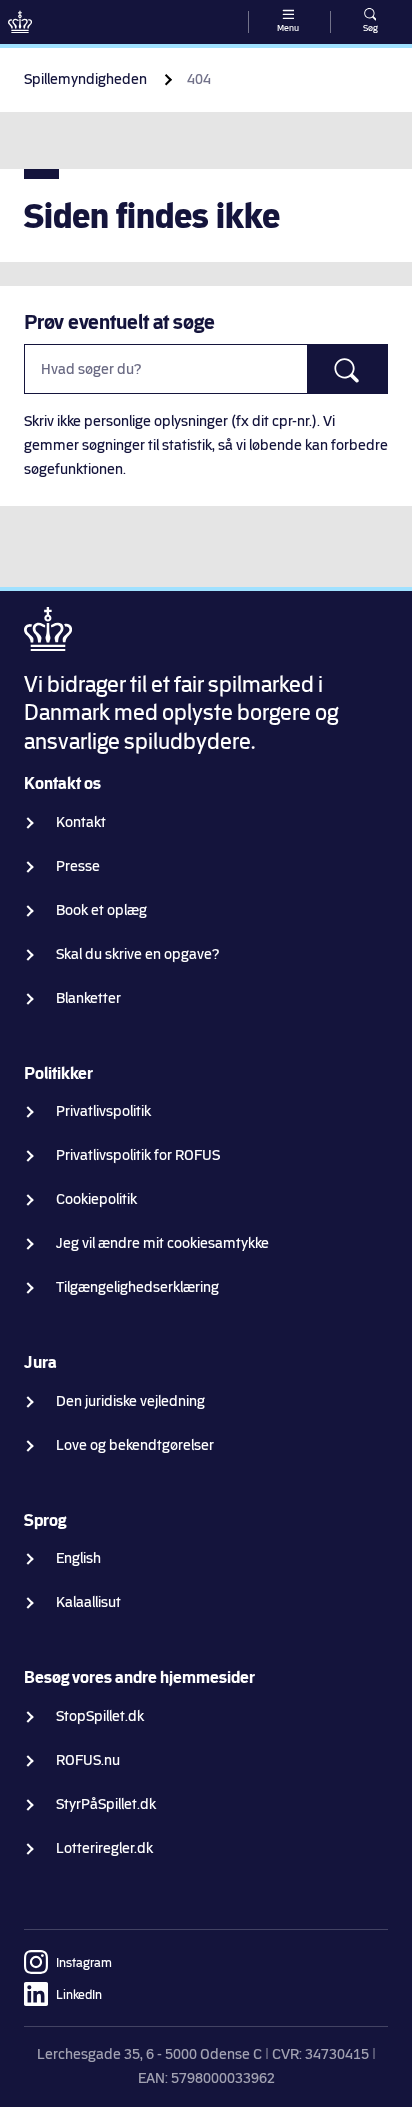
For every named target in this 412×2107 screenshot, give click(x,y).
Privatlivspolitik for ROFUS (138, 1155)
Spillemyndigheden (85, 79)
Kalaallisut (88, 1602)
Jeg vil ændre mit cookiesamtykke (162, 1243)
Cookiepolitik (96, 1199)
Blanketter (88, 998)
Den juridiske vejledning (130, 1401)
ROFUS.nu (88, 1760)
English (78, 1558)
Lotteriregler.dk (104, 1848)
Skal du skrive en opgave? (138, 954)
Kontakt (81, 822)
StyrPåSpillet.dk (106, 1804)
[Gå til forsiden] (20, 22)
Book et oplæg (101, 910)
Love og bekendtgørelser (135, 1445)
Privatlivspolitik (103, 1111)
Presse (78, 866)
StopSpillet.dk (100, 1716)
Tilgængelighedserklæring (137, 1287)
